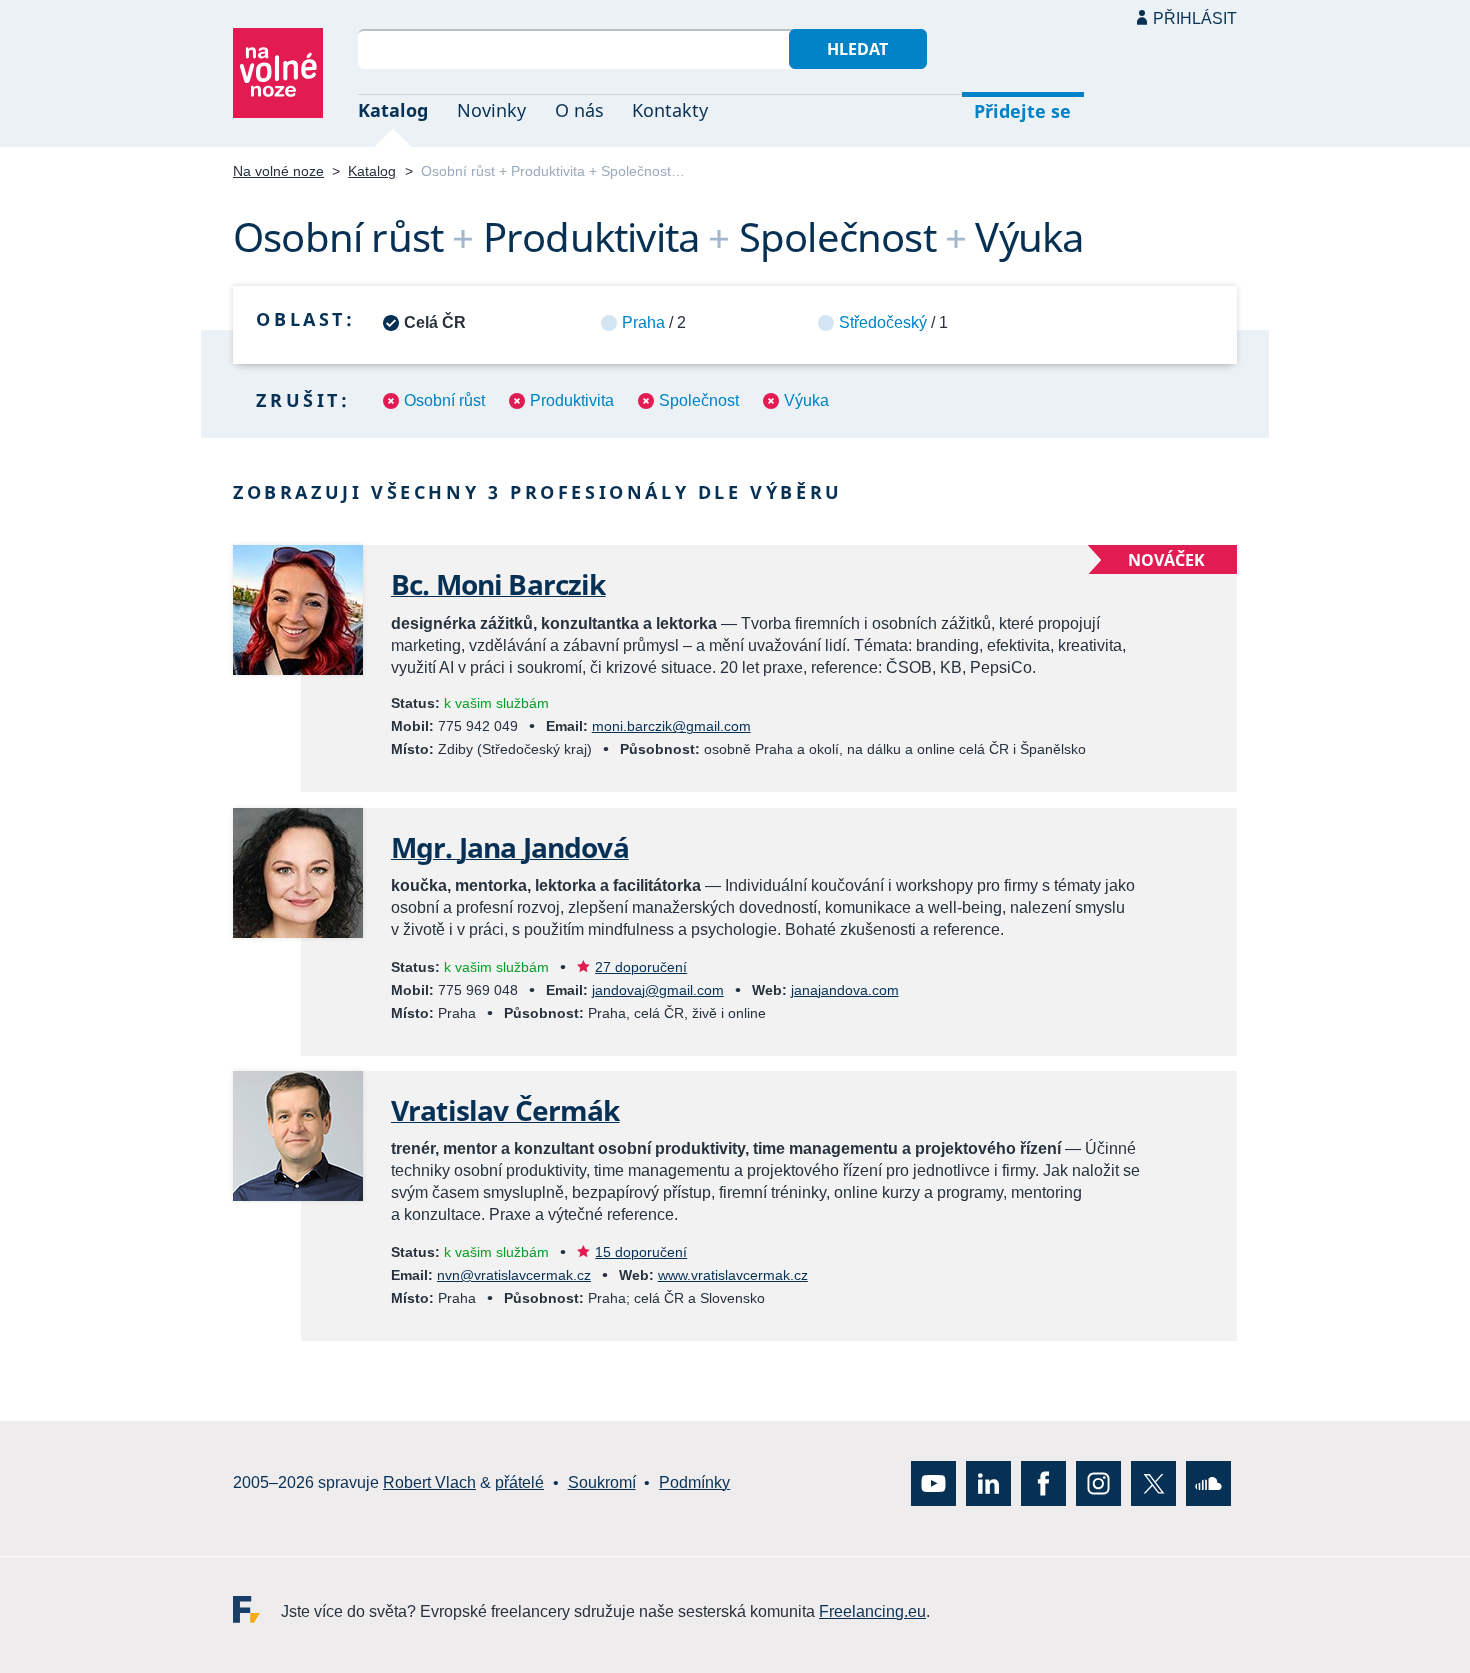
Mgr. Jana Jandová (510, 847)
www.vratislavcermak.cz (733, 1275)
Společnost (699, 400)
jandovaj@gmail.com (658, 990)
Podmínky (694, 1482)
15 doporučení (641, 1252)
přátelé (519, 1482)
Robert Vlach (429, 1482)
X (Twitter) (1153, 1482)
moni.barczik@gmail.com (671, 726)
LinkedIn (988, 1482)
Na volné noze (278, 171)
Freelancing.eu (257, 1608)
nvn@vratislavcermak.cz (514, 1275)
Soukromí (602, 1482)
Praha (643, 322)
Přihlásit (1195, 18)
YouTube (933, 1482)
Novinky (491, 110)
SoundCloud (1208, 1482)
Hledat (857, 49)
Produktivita (572, 400)
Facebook (1043, 1482)
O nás (579, 110)
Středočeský (883, 322)
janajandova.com (845, 990)
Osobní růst (444, 400)
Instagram (1098, 1482)
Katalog (393, 110)
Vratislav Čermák (505, 1110)
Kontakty (670, 110)
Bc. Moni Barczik (498, 584)
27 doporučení (641, 967)
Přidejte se (1022, 111)
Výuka (806, 400)
